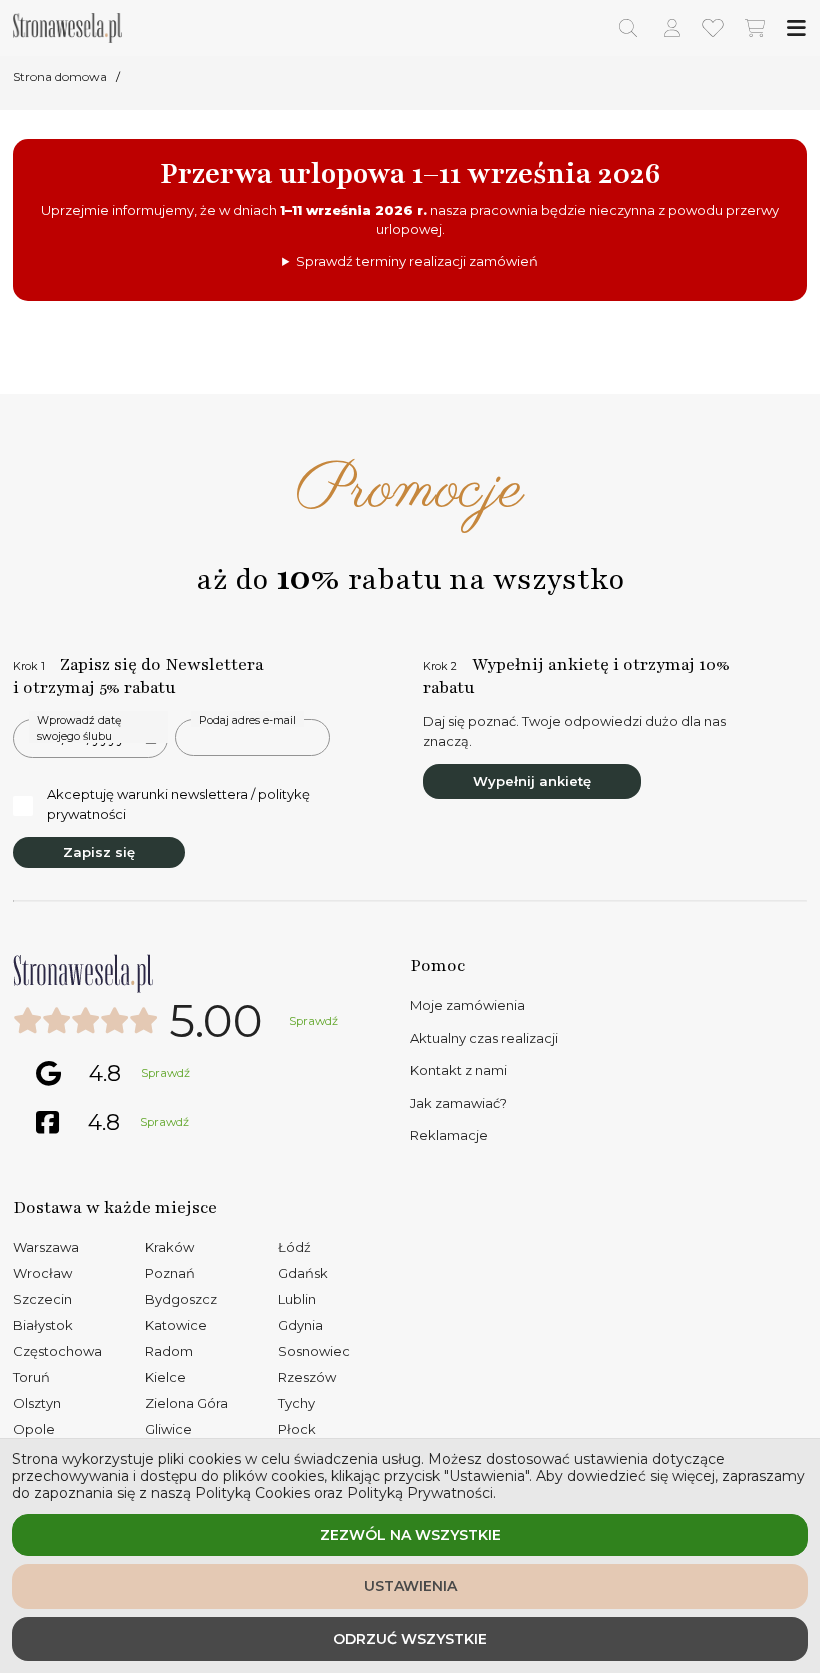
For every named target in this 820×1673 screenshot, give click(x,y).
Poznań (170, 1273)
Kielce (165, 1377)
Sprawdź (313, 1021)
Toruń (31, 1377)
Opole (34, 1429)
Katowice (176, 1325)
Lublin (297, 1299)
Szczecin (42, 1299)
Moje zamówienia (467, 1005)
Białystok (43, 1325)
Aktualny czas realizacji (484, 1038)
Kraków (169, 1247)
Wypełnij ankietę (532, 781)
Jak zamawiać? (458, 1103)
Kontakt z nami (458, 1070)
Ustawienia (410, 1586)
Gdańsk (303, 1273)
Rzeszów (307, 1377)
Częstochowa (57, 1351)
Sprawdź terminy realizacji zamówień (417, 261)
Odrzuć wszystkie (410, 1639)
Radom (169, 1351)
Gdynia (300, 1325)
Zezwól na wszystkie (410, 1535)
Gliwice (168, 1429)
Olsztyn (37, 1403)
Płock (297, 1429)
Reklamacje (449, 1135)
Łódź (294, 1247)
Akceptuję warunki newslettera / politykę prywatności (178, 804)
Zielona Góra (186, 1403)
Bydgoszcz (181, 1299)
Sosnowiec (314, 1351)
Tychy (296, 1403)
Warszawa (46, 1247)
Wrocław (42, 1273)
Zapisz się (99, 852)
